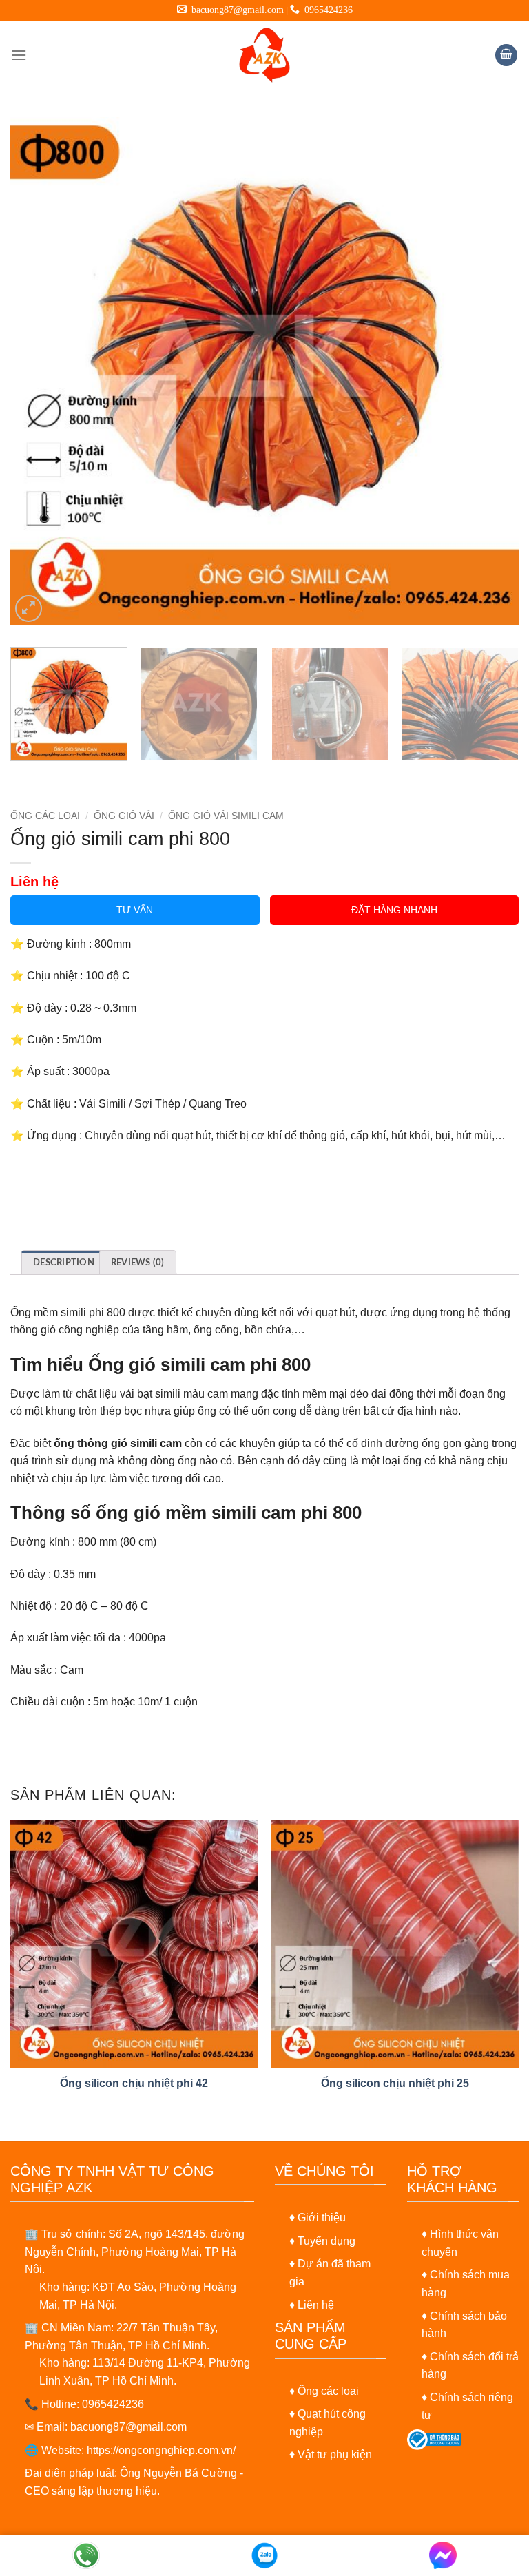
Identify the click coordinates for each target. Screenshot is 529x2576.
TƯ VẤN (135, 910)
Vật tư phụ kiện (335, 2454)
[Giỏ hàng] (506, 55)
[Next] (491, 371)
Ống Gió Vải (124, 816)
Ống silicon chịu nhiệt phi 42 (134, 2083)
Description (64, 1263)
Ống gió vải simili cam (226, 816)
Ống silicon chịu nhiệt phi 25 (395, 2083)
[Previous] (38, 371)
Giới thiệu (322, 2217)
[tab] (64, 1262)
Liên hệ (316, 2305)
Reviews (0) (138, 1263)
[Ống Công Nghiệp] (264, 55)
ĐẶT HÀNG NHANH (394, 910)
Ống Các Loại (45, 816)
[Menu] (19, 55)
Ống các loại (328, 2391)
